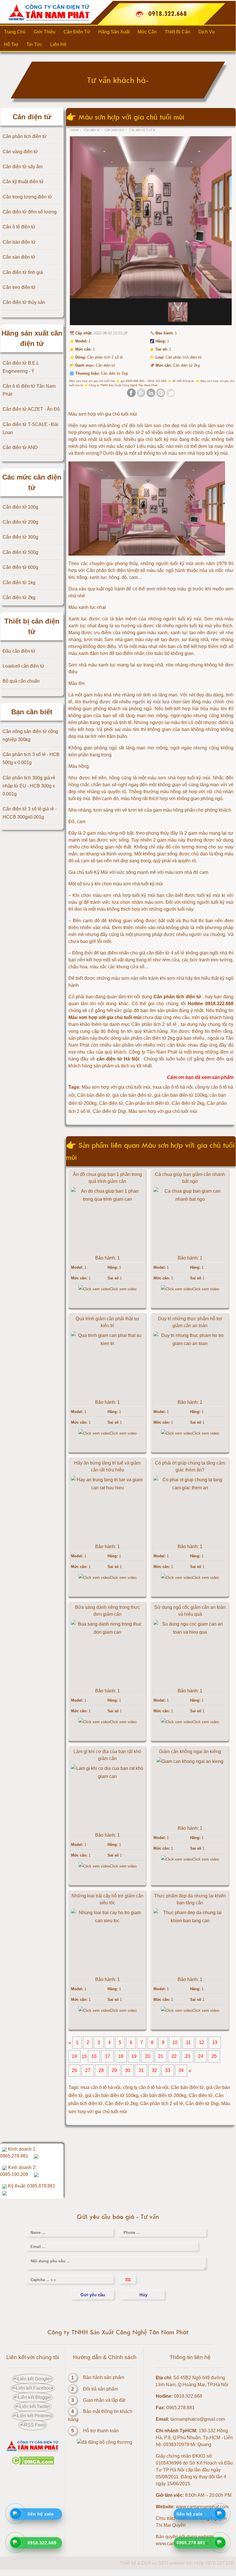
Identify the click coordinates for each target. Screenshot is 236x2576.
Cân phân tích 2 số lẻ (162, 2104)
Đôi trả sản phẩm (100, 2389)
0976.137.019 (219, 2563)
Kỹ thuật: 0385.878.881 (31, 2186)
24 (201, 2057)
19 (134, 2057)
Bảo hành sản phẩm (104, 2377)
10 (175, 2043)
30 (128, 2071)
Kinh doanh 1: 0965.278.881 (18, 2152)
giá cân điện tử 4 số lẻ (162, 953)
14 (74, 2057)
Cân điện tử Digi (202, 2104)
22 (174, 2057)
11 (188, 2043)
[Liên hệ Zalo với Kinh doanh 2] (36, 2174)
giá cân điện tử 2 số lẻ (132, 432)
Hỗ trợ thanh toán (101, 2431)
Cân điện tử (201, 2095)
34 (181, 2071)
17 (108, 2057)
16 (94, 2057)
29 (114, 2071)
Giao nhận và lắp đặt (104, 2400)
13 (215, 2043)
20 (147, 2057)
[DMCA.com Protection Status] (33, 2463)
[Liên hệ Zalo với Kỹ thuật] (5, 2193)
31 (141, 2071)
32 (154, 2071)
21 (161, 2057)
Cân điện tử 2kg (121, 2104)
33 (168, 2071)
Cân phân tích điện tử (109, 570)
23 (187, 2057)
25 (214, 2057)
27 (88, 2071)
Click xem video (123, 1289)
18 (121, 2057)
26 (74, 2071)
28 (101, 2071)
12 (202, 2043)
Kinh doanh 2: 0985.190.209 (18, 2171)
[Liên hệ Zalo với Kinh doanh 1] (36, 2156)
